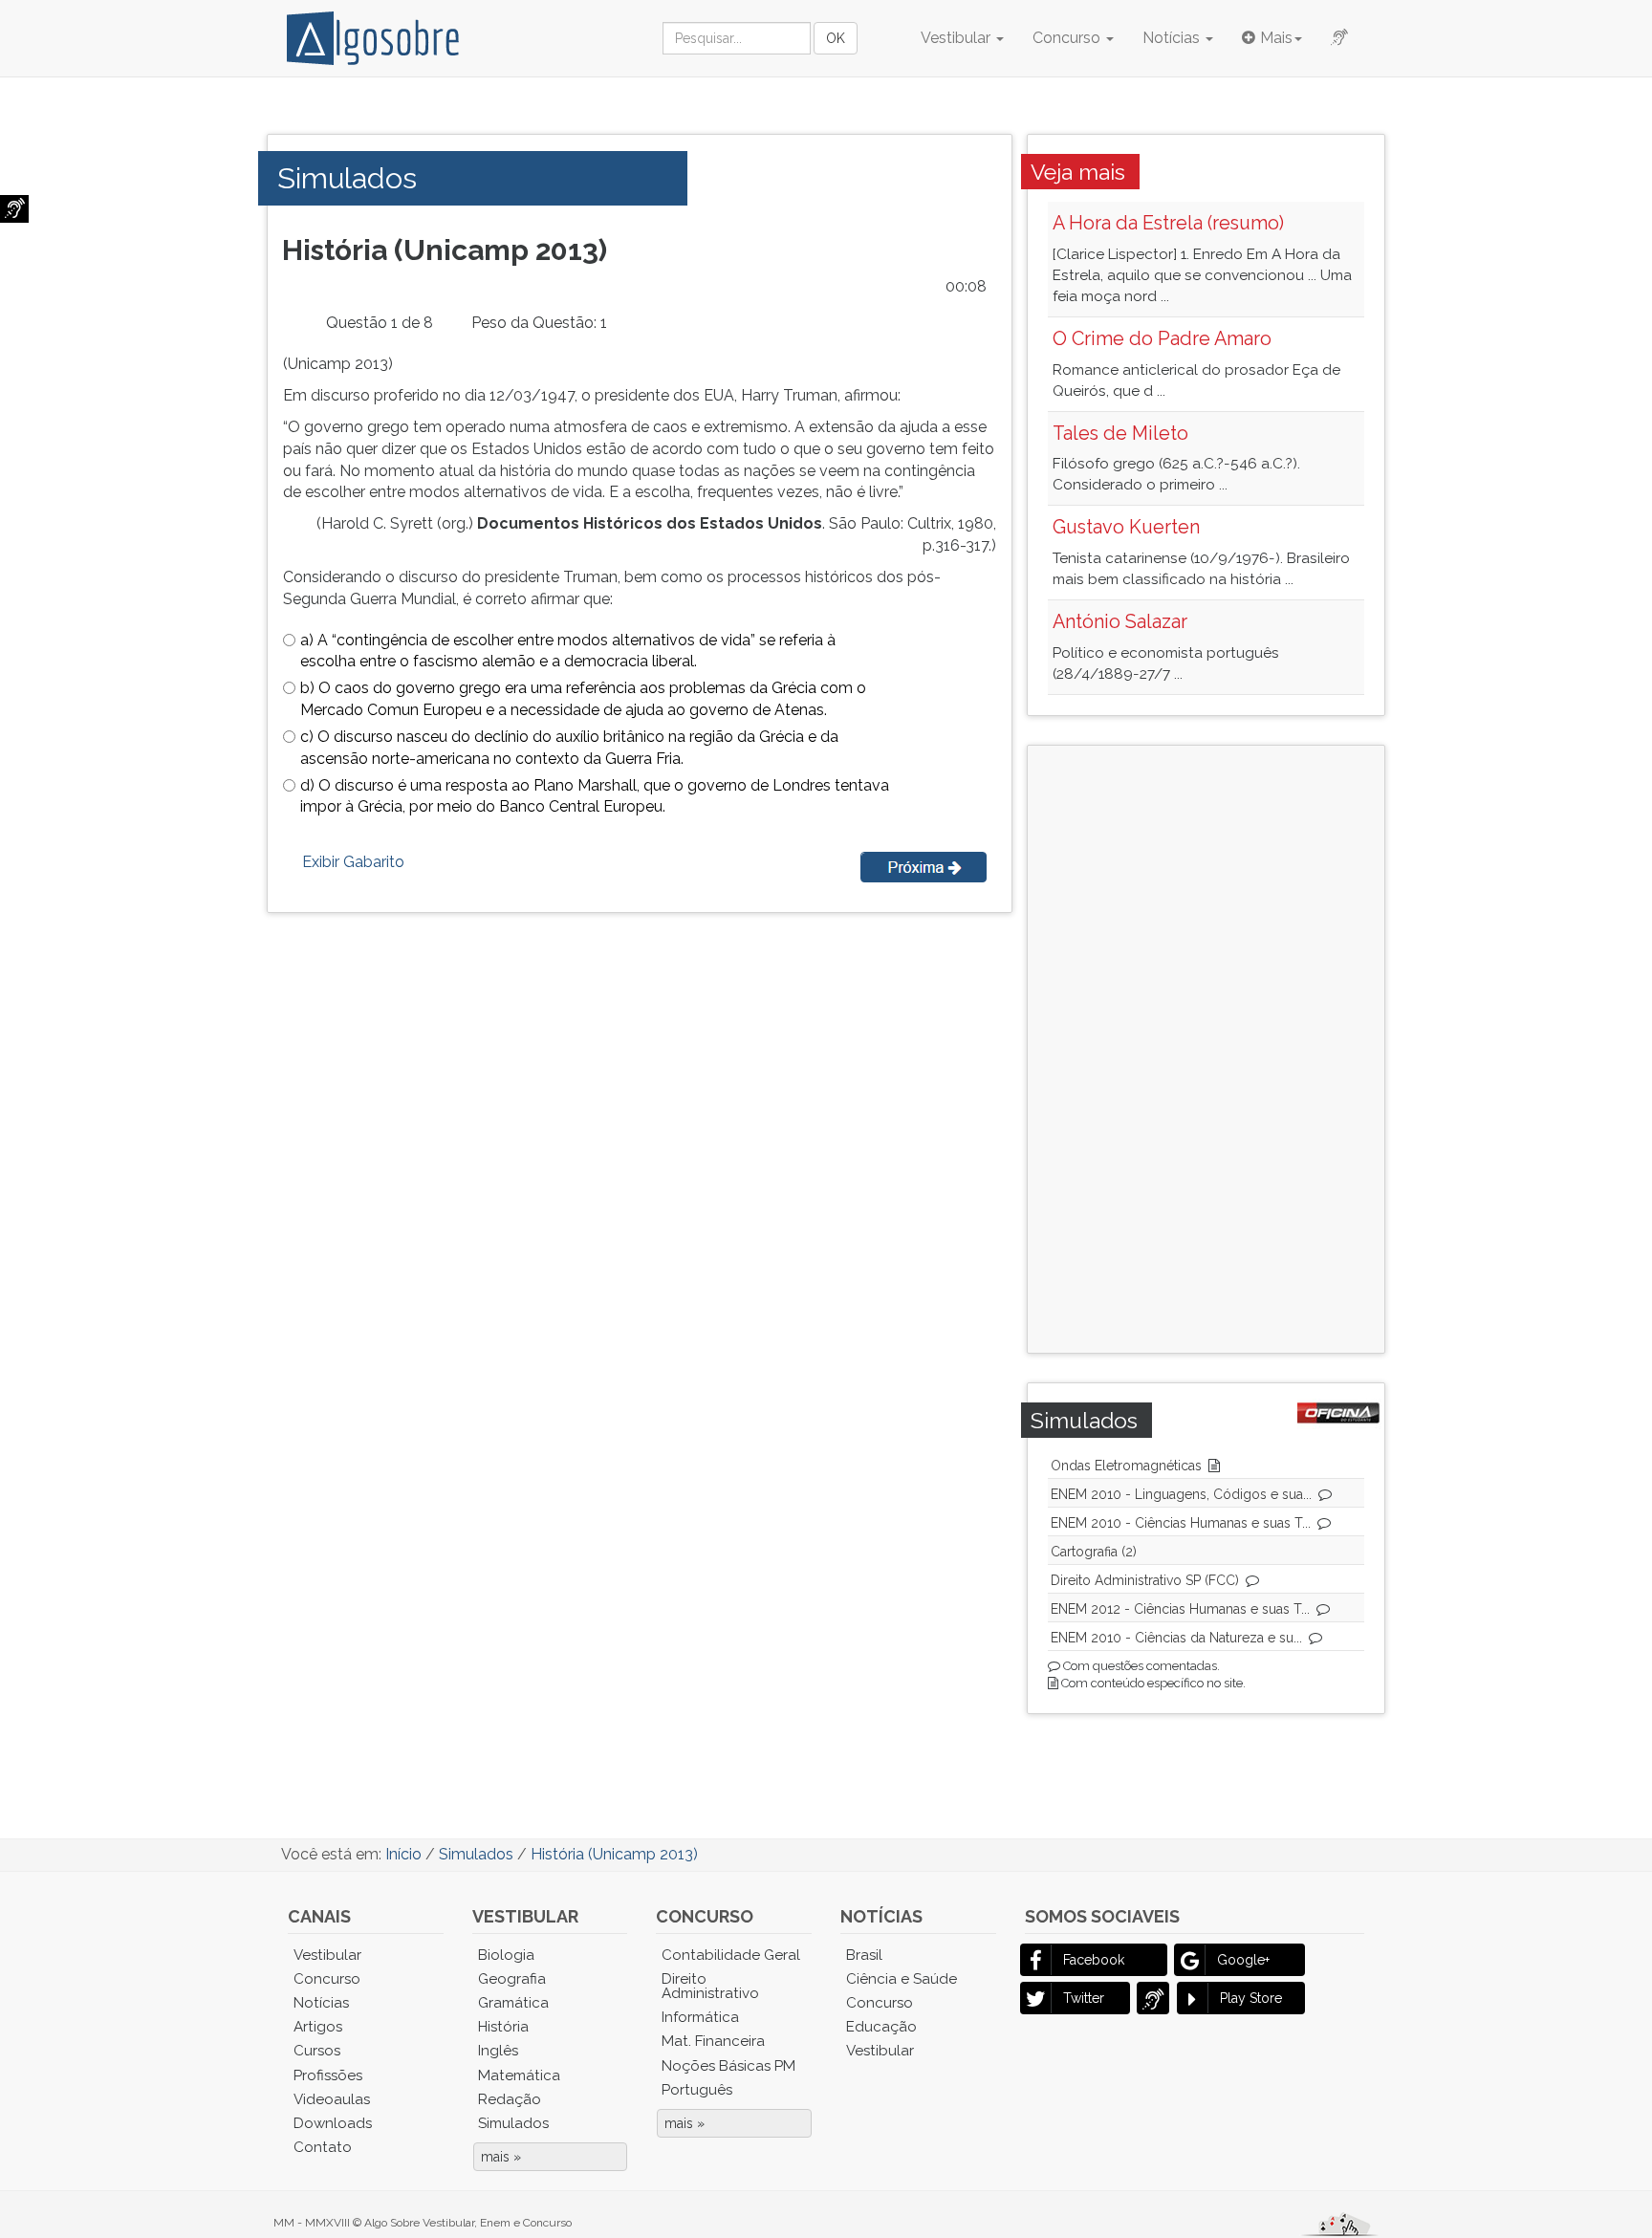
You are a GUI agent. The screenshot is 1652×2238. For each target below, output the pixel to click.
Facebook (1094, 1960)
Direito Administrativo (710, 1986)
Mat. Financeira (713, 2041)
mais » (501, 2157)
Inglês (498, 2051)
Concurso (1068, 38)
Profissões (328, 2075)
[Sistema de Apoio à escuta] (14, 209)
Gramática (513, 2003)
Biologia (506, 1955)
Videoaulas (332, 2099)
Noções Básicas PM (728, 2066)
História (503, 2027)
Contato (323, 2147)
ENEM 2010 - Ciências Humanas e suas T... (1181, 1523)
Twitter (1084, 1998)
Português (697, 2090)
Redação (510, 2099)
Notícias (1173, 38)
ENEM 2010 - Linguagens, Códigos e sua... (1181, 1494)
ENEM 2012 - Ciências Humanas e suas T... (1180, 1609)
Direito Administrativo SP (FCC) (1145, 1580)
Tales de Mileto (1120, 433)
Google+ (1243, 1960)
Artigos (318, 2027)
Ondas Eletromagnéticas (1126, 1466)
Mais (1276, 38)
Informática (700, 2017)
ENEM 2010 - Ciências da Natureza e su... (1176, 1638)
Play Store (1251, 1998)
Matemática (519, 2075)
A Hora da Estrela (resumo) (1168, 223)
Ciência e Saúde (902, 1979)
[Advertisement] (1200, 1047)
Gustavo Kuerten (1126, 527)
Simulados (513, 2123)
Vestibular (957, 38)
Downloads (333, 2123)
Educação (881, 2027)
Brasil (864, 1955)
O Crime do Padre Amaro (1162, 338)
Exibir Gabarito (353, 862)
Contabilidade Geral (731, 1955)
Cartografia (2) (1094, 1552)
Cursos (317, 2051)
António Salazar (1120, 621)
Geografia (512, 1979)
